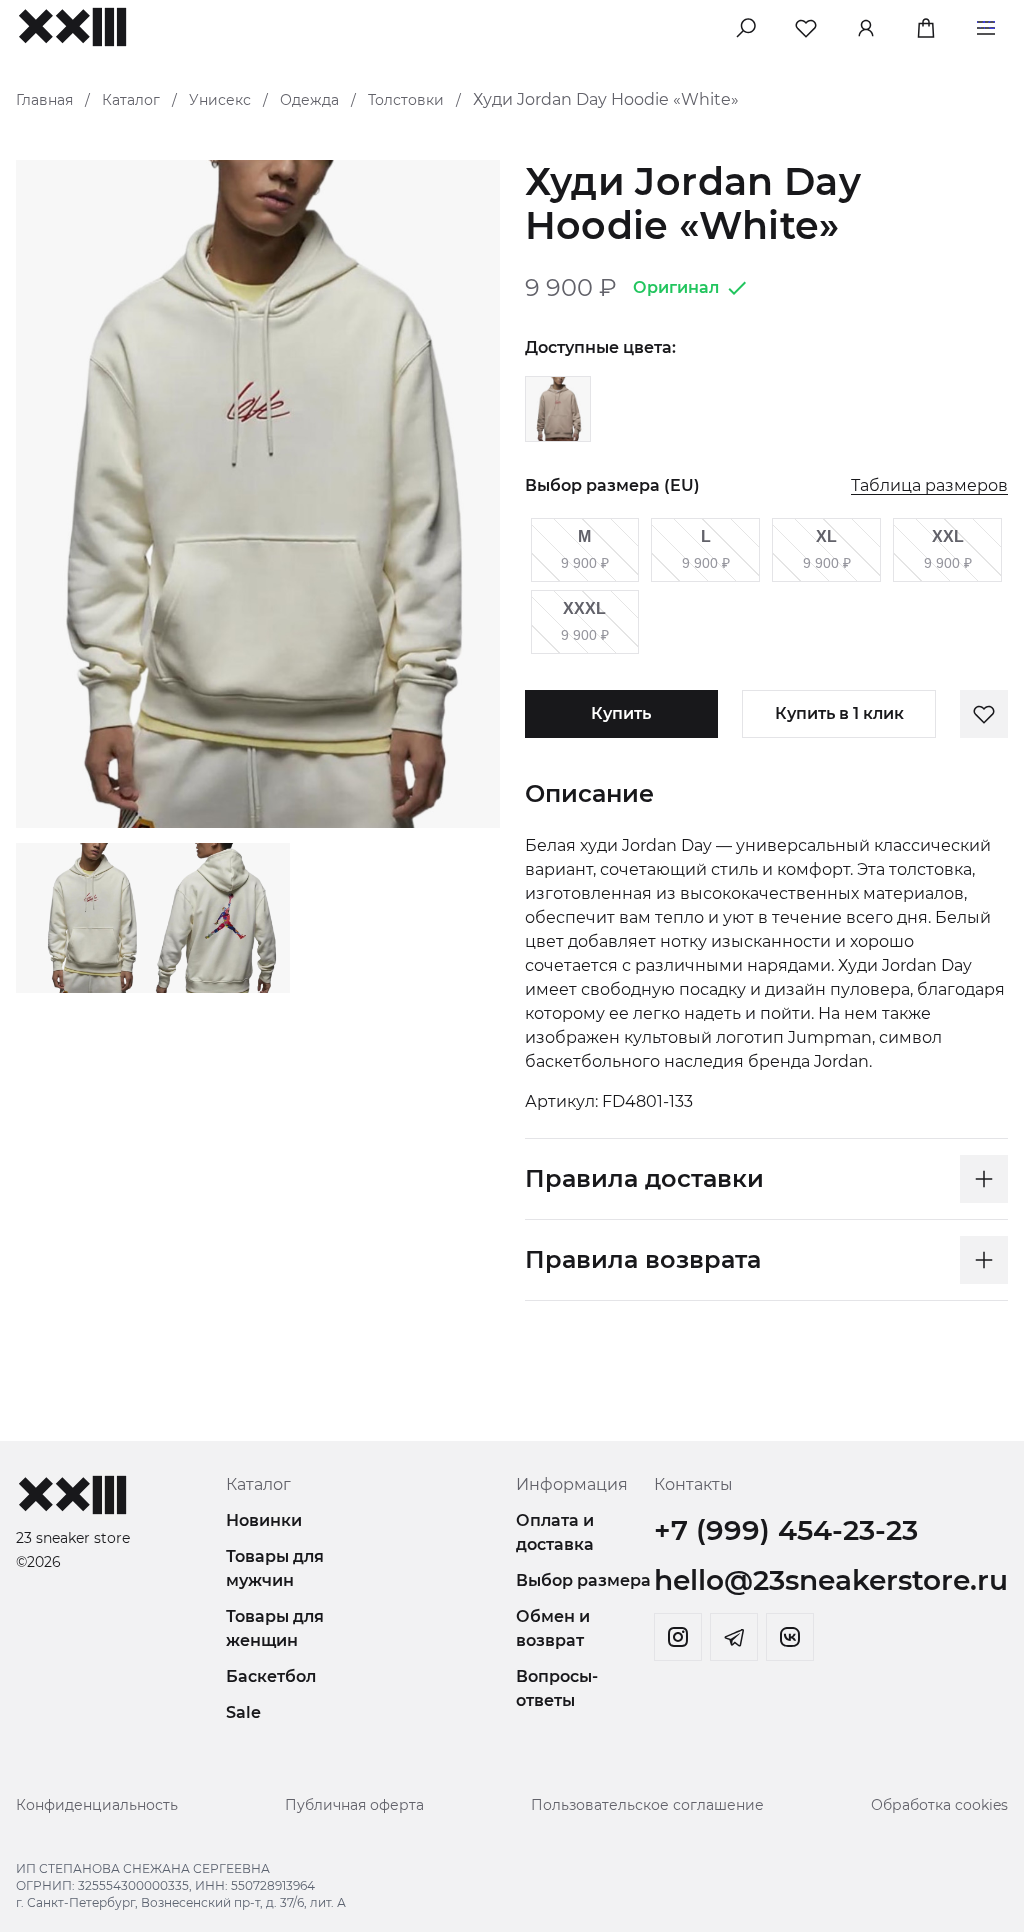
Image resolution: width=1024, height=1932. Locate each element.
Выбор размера (583, 1580)
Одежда (309, 100)
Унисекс (220, 100)
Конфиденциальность (97, 1805)
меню (986, 24)
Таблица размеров (929, 486)
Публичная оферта (354, 1805)
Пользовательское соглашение (647, 1805)
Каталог (131, 100)
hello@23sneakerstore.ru (831, 1580)
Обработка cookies (939, 1805)
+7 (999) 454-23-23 (786, 1530)
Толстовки (406, 100)
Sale (243, 1712)
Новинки (264, 1520)
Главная (44, 100)
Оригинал (676, 287)
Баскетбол (271, 1676)
